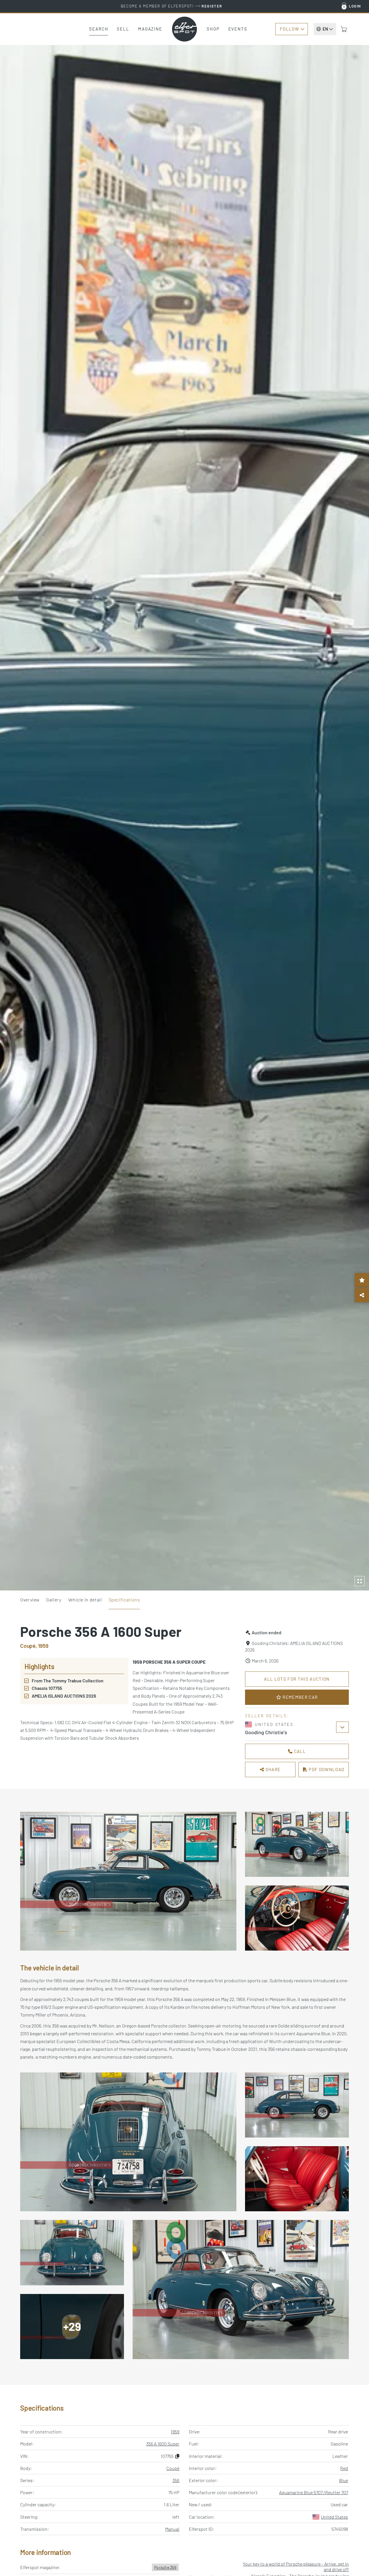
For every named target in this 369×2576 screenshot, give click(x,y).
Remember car (300, 1697)
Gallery (54, 1600)
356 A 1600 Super (163, 2444)
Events (238, 29)
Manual (172, 2529)
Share (272, 1769)
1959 (175, 2432)
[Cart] (344, 29)
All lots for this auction (297, 1679)
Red (344, 2468)
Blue (343, 2480)
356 (176, 2480)
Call (299, 1751)
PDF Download (326, 1769)
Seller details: (267, 1716)
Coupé (173, 2468)
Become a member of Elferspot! (172, 6)
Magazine (150, 29)
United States (334, 2517)
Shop (213, 29)
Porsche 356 (165, 2567)
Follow (289, 29)
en (325, 29)
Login (355, 6)
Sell (123, 29)
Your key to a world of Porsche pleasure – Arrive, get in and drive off (296, 2566)
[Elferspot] (184, 29)
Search (99, 29)
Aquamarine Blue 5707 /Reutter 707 (314, 2492)
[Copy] (177, 2456)
